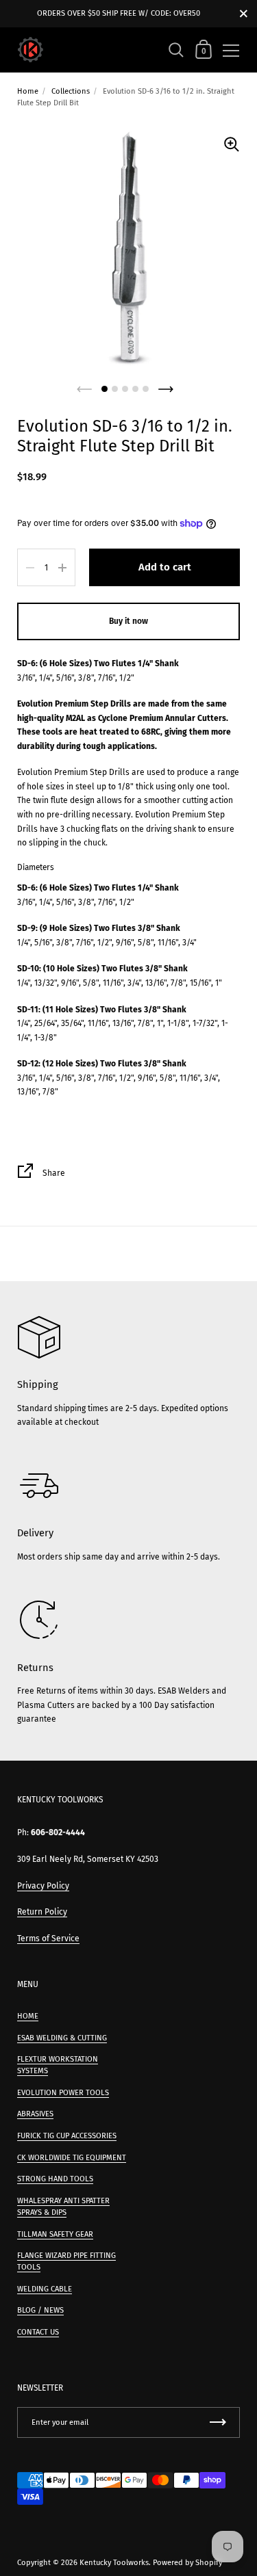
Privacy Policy (43, 1886)
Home (28, 91)
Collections (71, 91)
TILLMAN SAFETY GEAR (55, 2234)
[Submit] (218, 2422)
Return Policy (42, 1912)
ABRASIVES (35, 2114)
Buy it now (128, 621)
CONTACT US (38, 2332)
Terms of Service (48, 1938)
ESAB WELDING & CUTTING (62, 2038)
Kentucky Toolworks (114, 2563)
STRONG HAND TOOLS (55, 2179)
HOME (28, 2016)
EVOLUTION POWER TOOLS (63, 2093)
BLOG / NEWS (40, 2310)
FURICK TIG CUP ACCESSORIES (67, 2136)
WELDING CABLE (45, 2289)
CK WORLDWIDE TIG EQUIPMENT (72, 2158)
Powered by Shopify (187, 2563)
